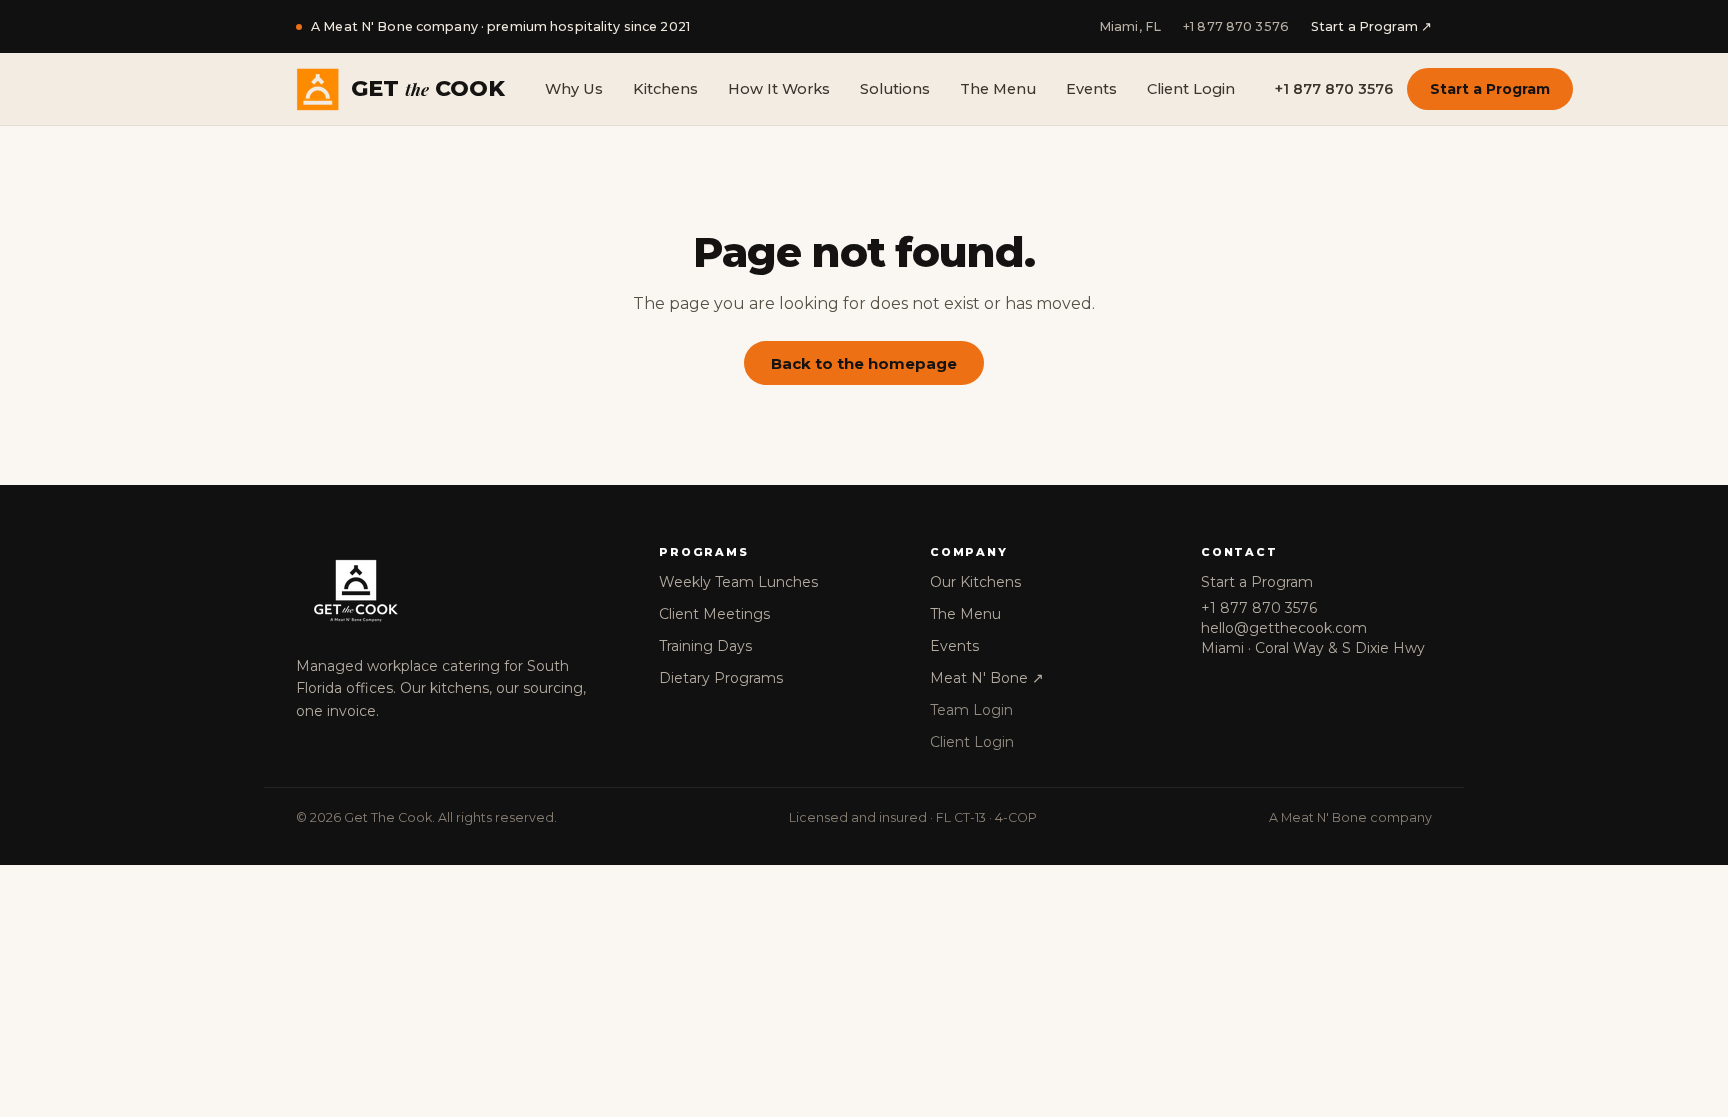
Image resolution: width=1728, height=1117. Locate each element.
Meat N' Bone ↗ (987, 678)
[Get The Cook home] (457, 591)
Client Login (1191, 89)
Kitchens (665, 89)
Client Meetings (714, 614)
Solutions (895, 89)
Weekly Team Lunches (738, 582)
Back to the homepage (864, 363)
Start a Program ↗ (1371, 26)
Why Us (574, 89)
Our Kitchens (975, 582)
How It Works (779, 89)
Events (1091, 89)
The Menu (998, 89)
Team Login (971, 710)
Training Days (705, 646)
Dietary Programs (721, 678)
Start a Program (1490, 89)
